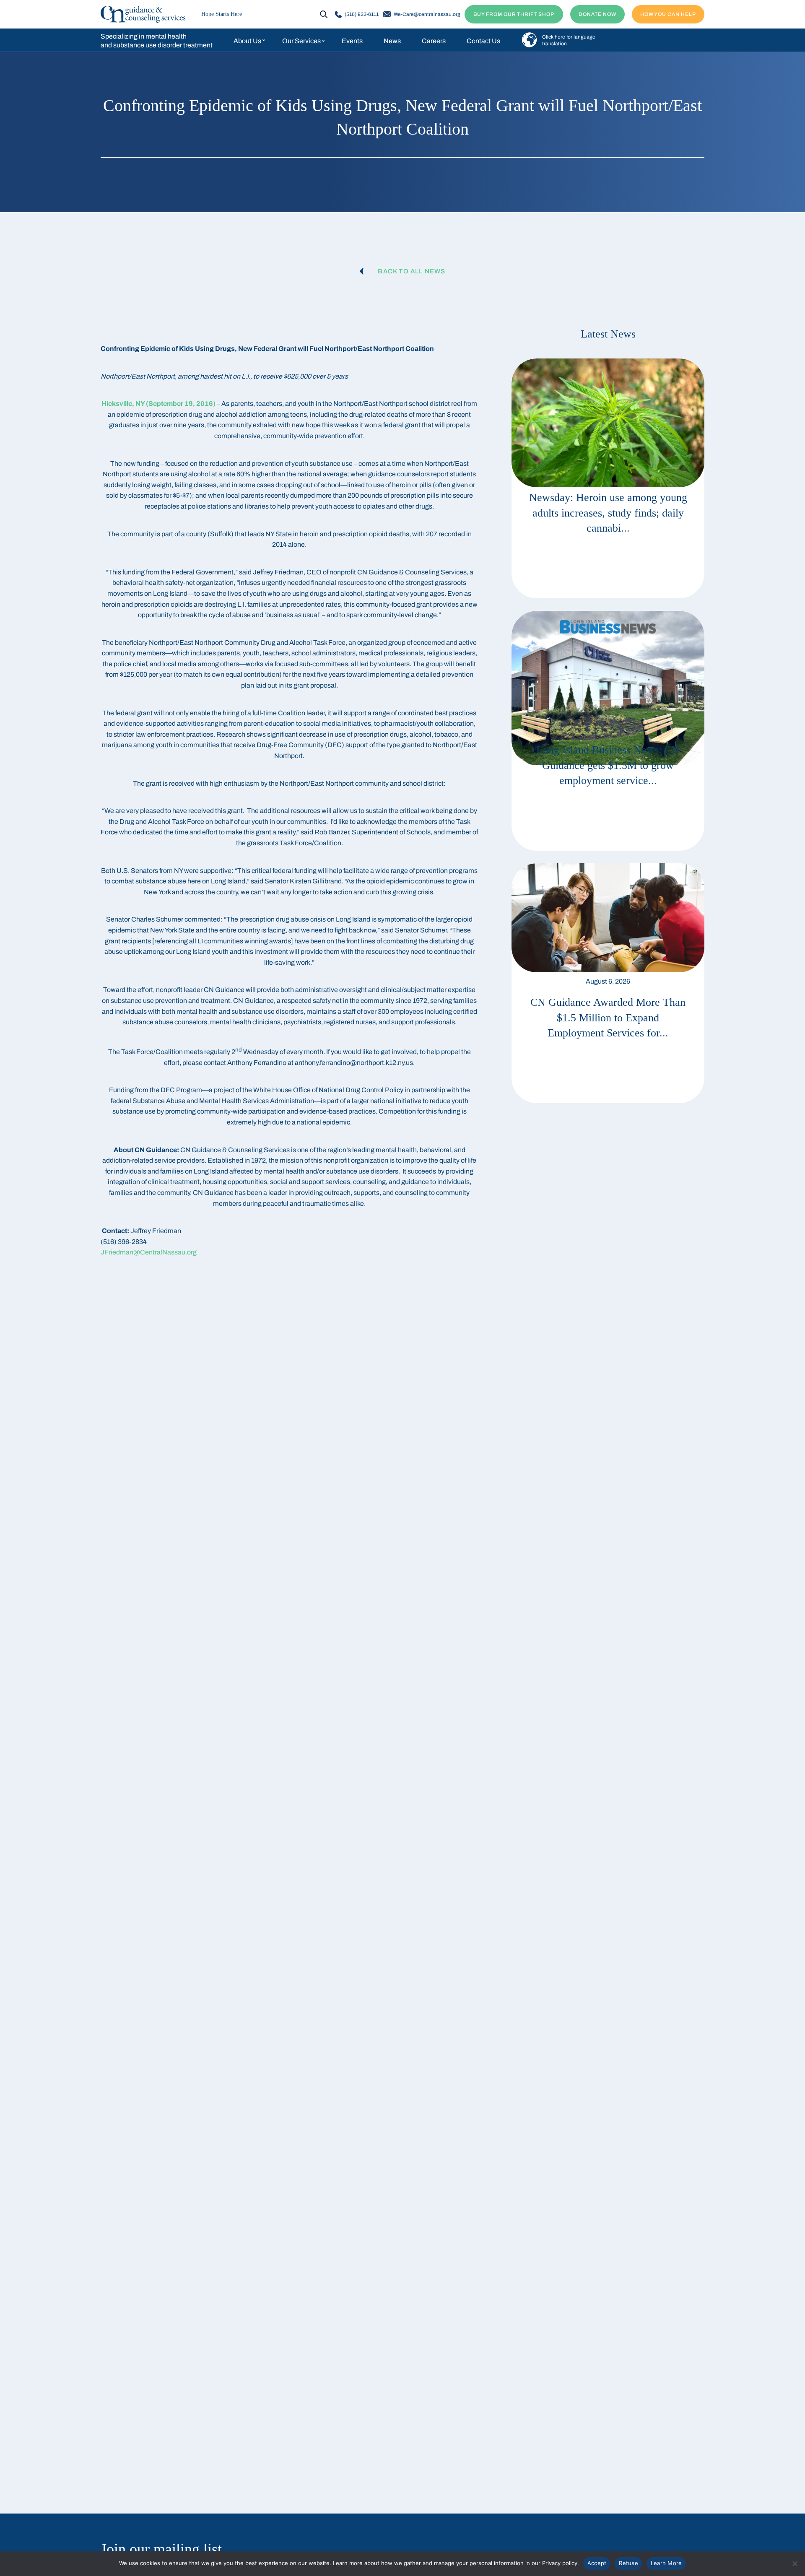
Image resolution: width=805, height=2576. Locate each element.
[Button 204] (608, 983)
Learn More (666, 2563)
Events (352, 41)
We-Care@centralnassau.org (427, 14)
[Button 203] (608, 731)
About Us (247, 41)
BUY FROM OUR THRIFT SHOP (514, 14)
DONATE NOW (597, 14)
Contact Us (483, 41)
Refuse (628, 2563)
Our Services (301, 41)
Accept (597, 2563)
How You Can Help (668, 14)
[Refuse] (795, 2563)
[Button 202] (608, 478)
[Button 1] (143, 14)
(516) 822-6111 (362, 14)
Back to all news (412, 271)
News (392, 41)
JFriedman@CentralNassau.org (149, 1252)
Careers (434, 41)
